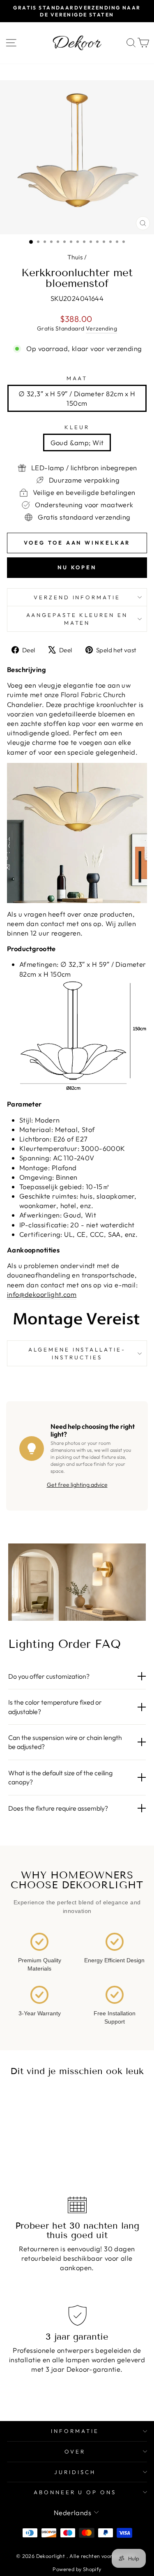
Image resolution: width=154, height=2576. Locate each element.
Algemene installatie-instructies (77, 1353)
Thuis (75, 257)
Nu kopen (77, 567)
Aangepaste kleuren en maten (77, 619)
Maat (77, 378)
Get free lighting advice (77, 1485)
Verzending (101, 328)
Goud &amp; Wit (77, 442)
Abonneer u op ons (75, 2492)
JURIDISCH (75, 2472)
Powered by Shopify (77, 2569)
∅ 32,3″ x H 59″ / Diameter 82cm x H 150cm (77, 398)
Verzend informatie (77, 597)
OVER (75, 2451)
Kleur (77, 427)
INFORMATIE (75, 2431)
